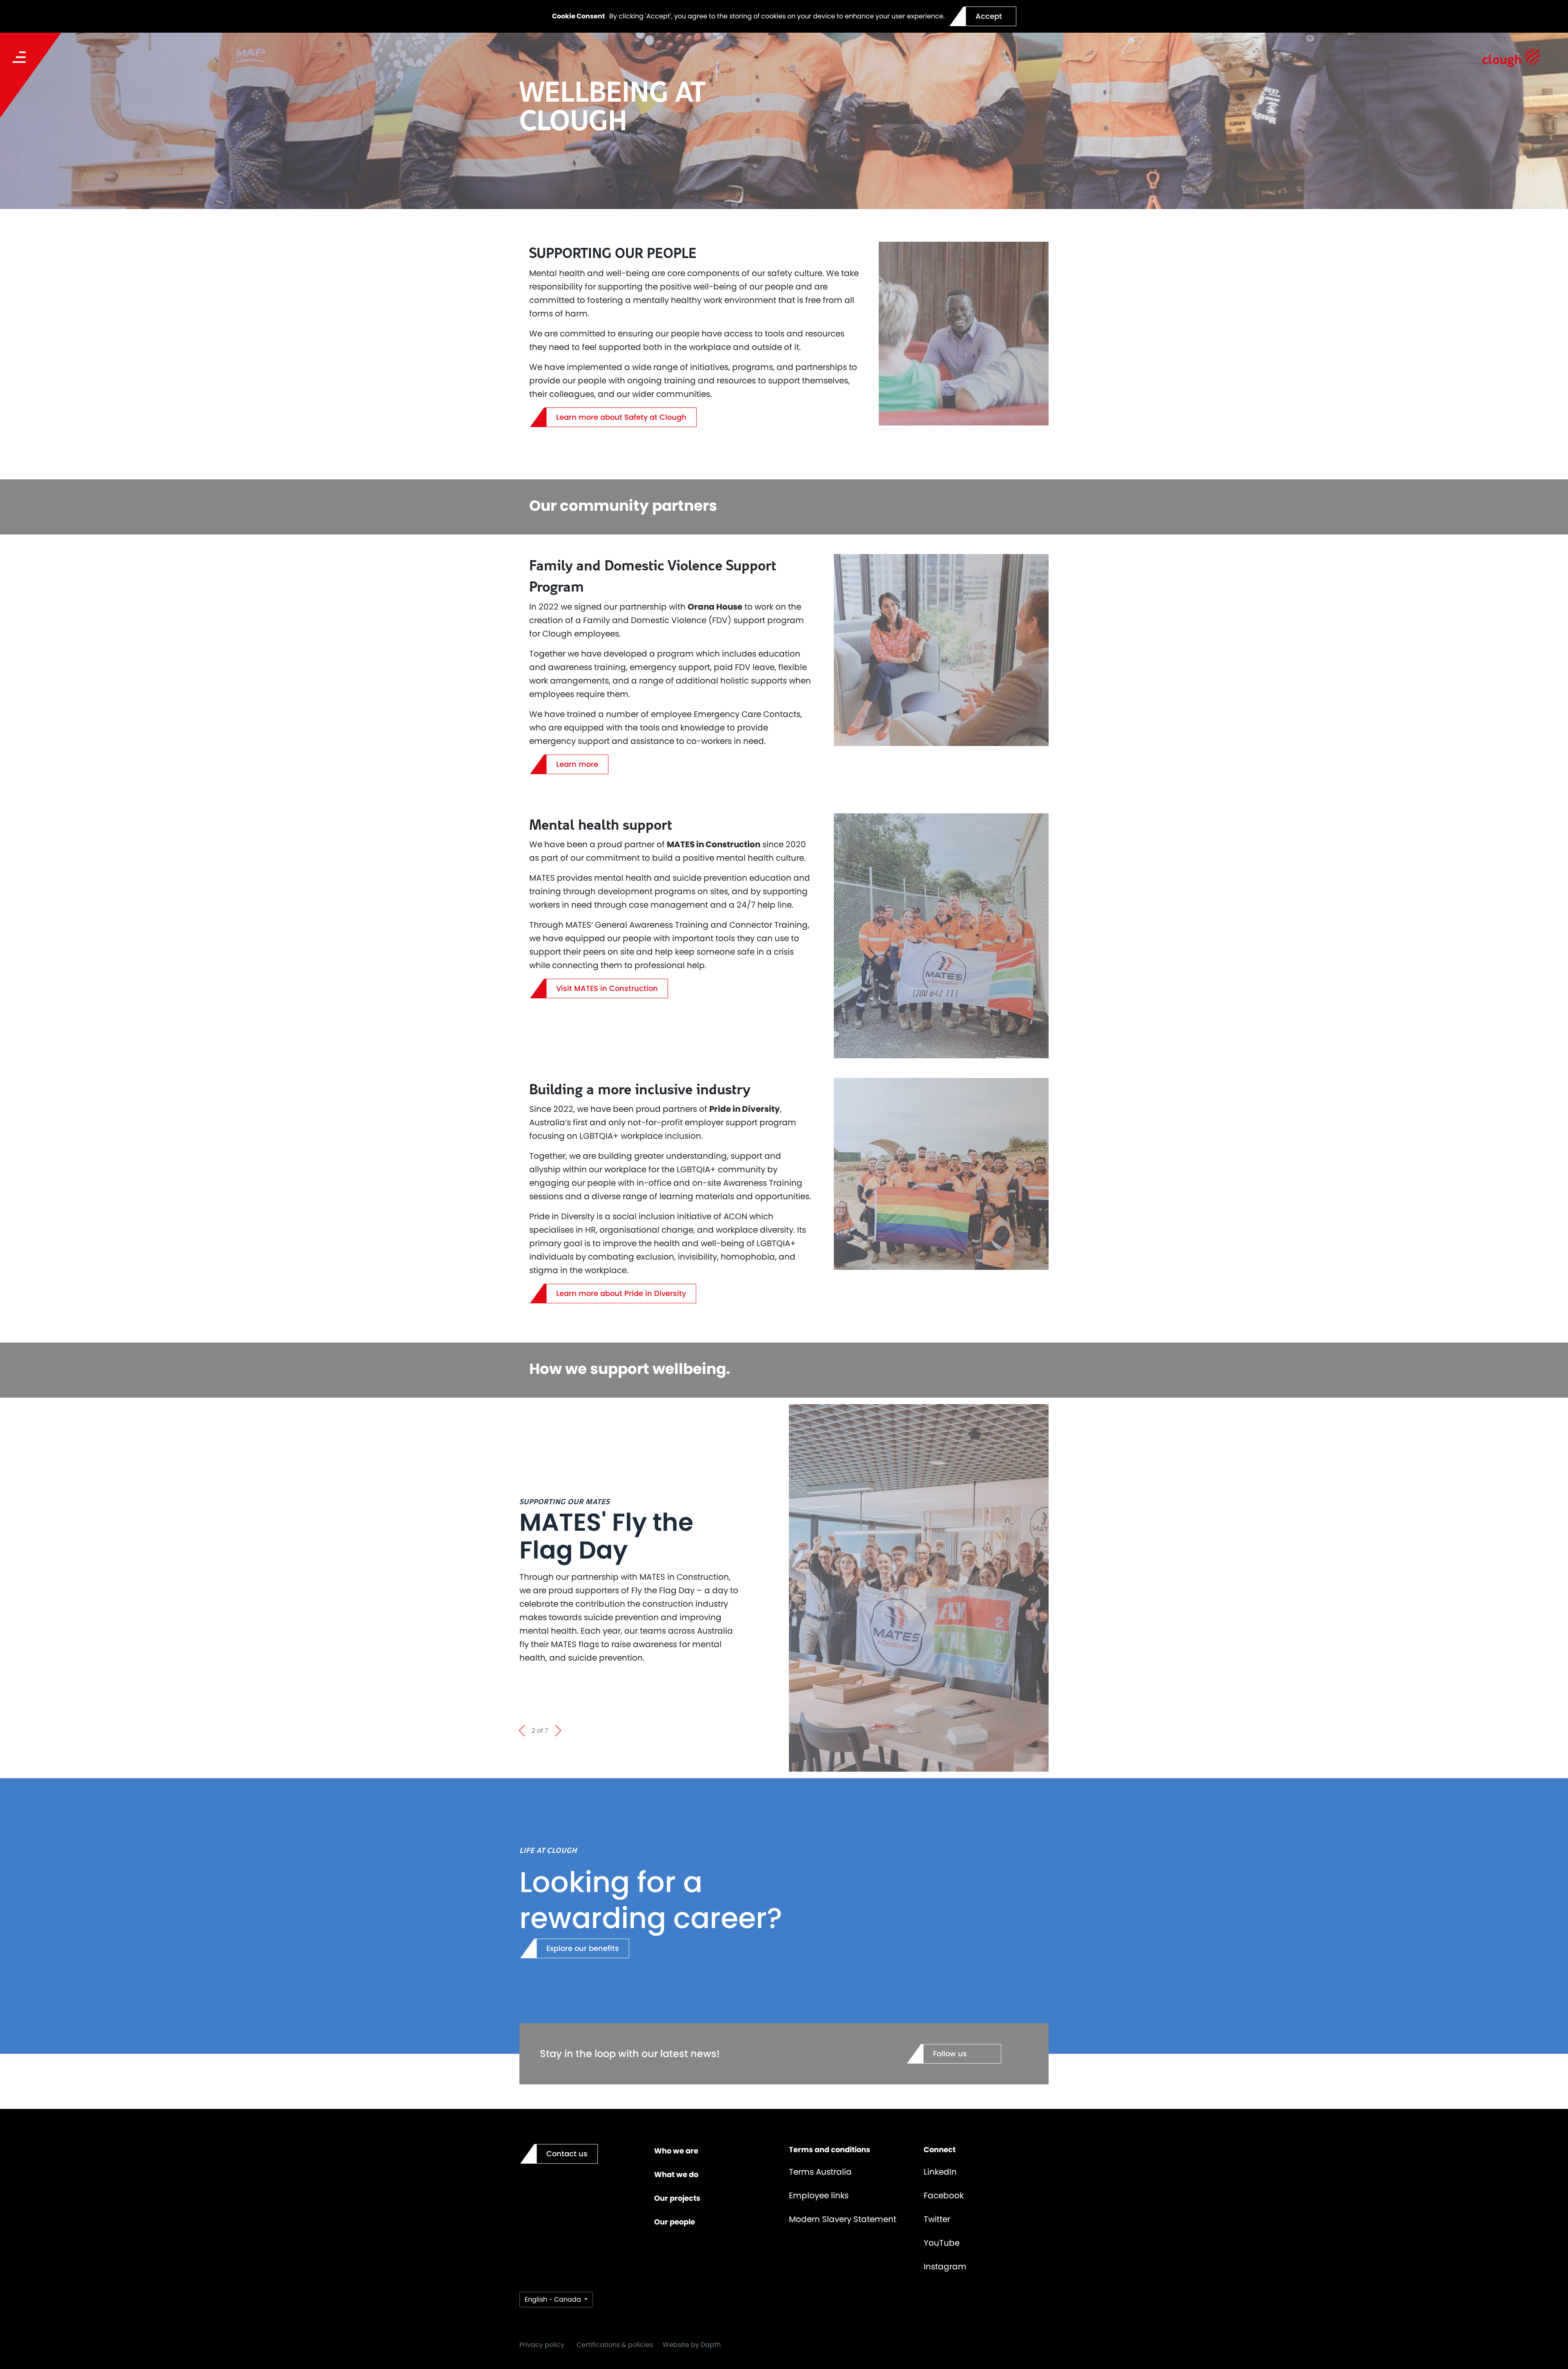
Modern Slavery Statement (843, 2219)
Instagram (945, 2267)
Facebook (944, 2195)
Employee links (819, 2195)
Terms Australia (820, 2172)
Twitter (937, 2219)
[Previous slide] (522, 1731)
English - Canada (554, 2299)
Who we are (676, 2151)
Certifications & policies (615, 2345)
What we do (676, 2174)
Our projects (677, 2198)
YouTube (942, 2243)
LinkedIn (940, 2172)
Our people (675, 2222)
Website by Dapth (692, 2345)
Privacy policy (542, 2345)
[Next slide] (558, 1731)
